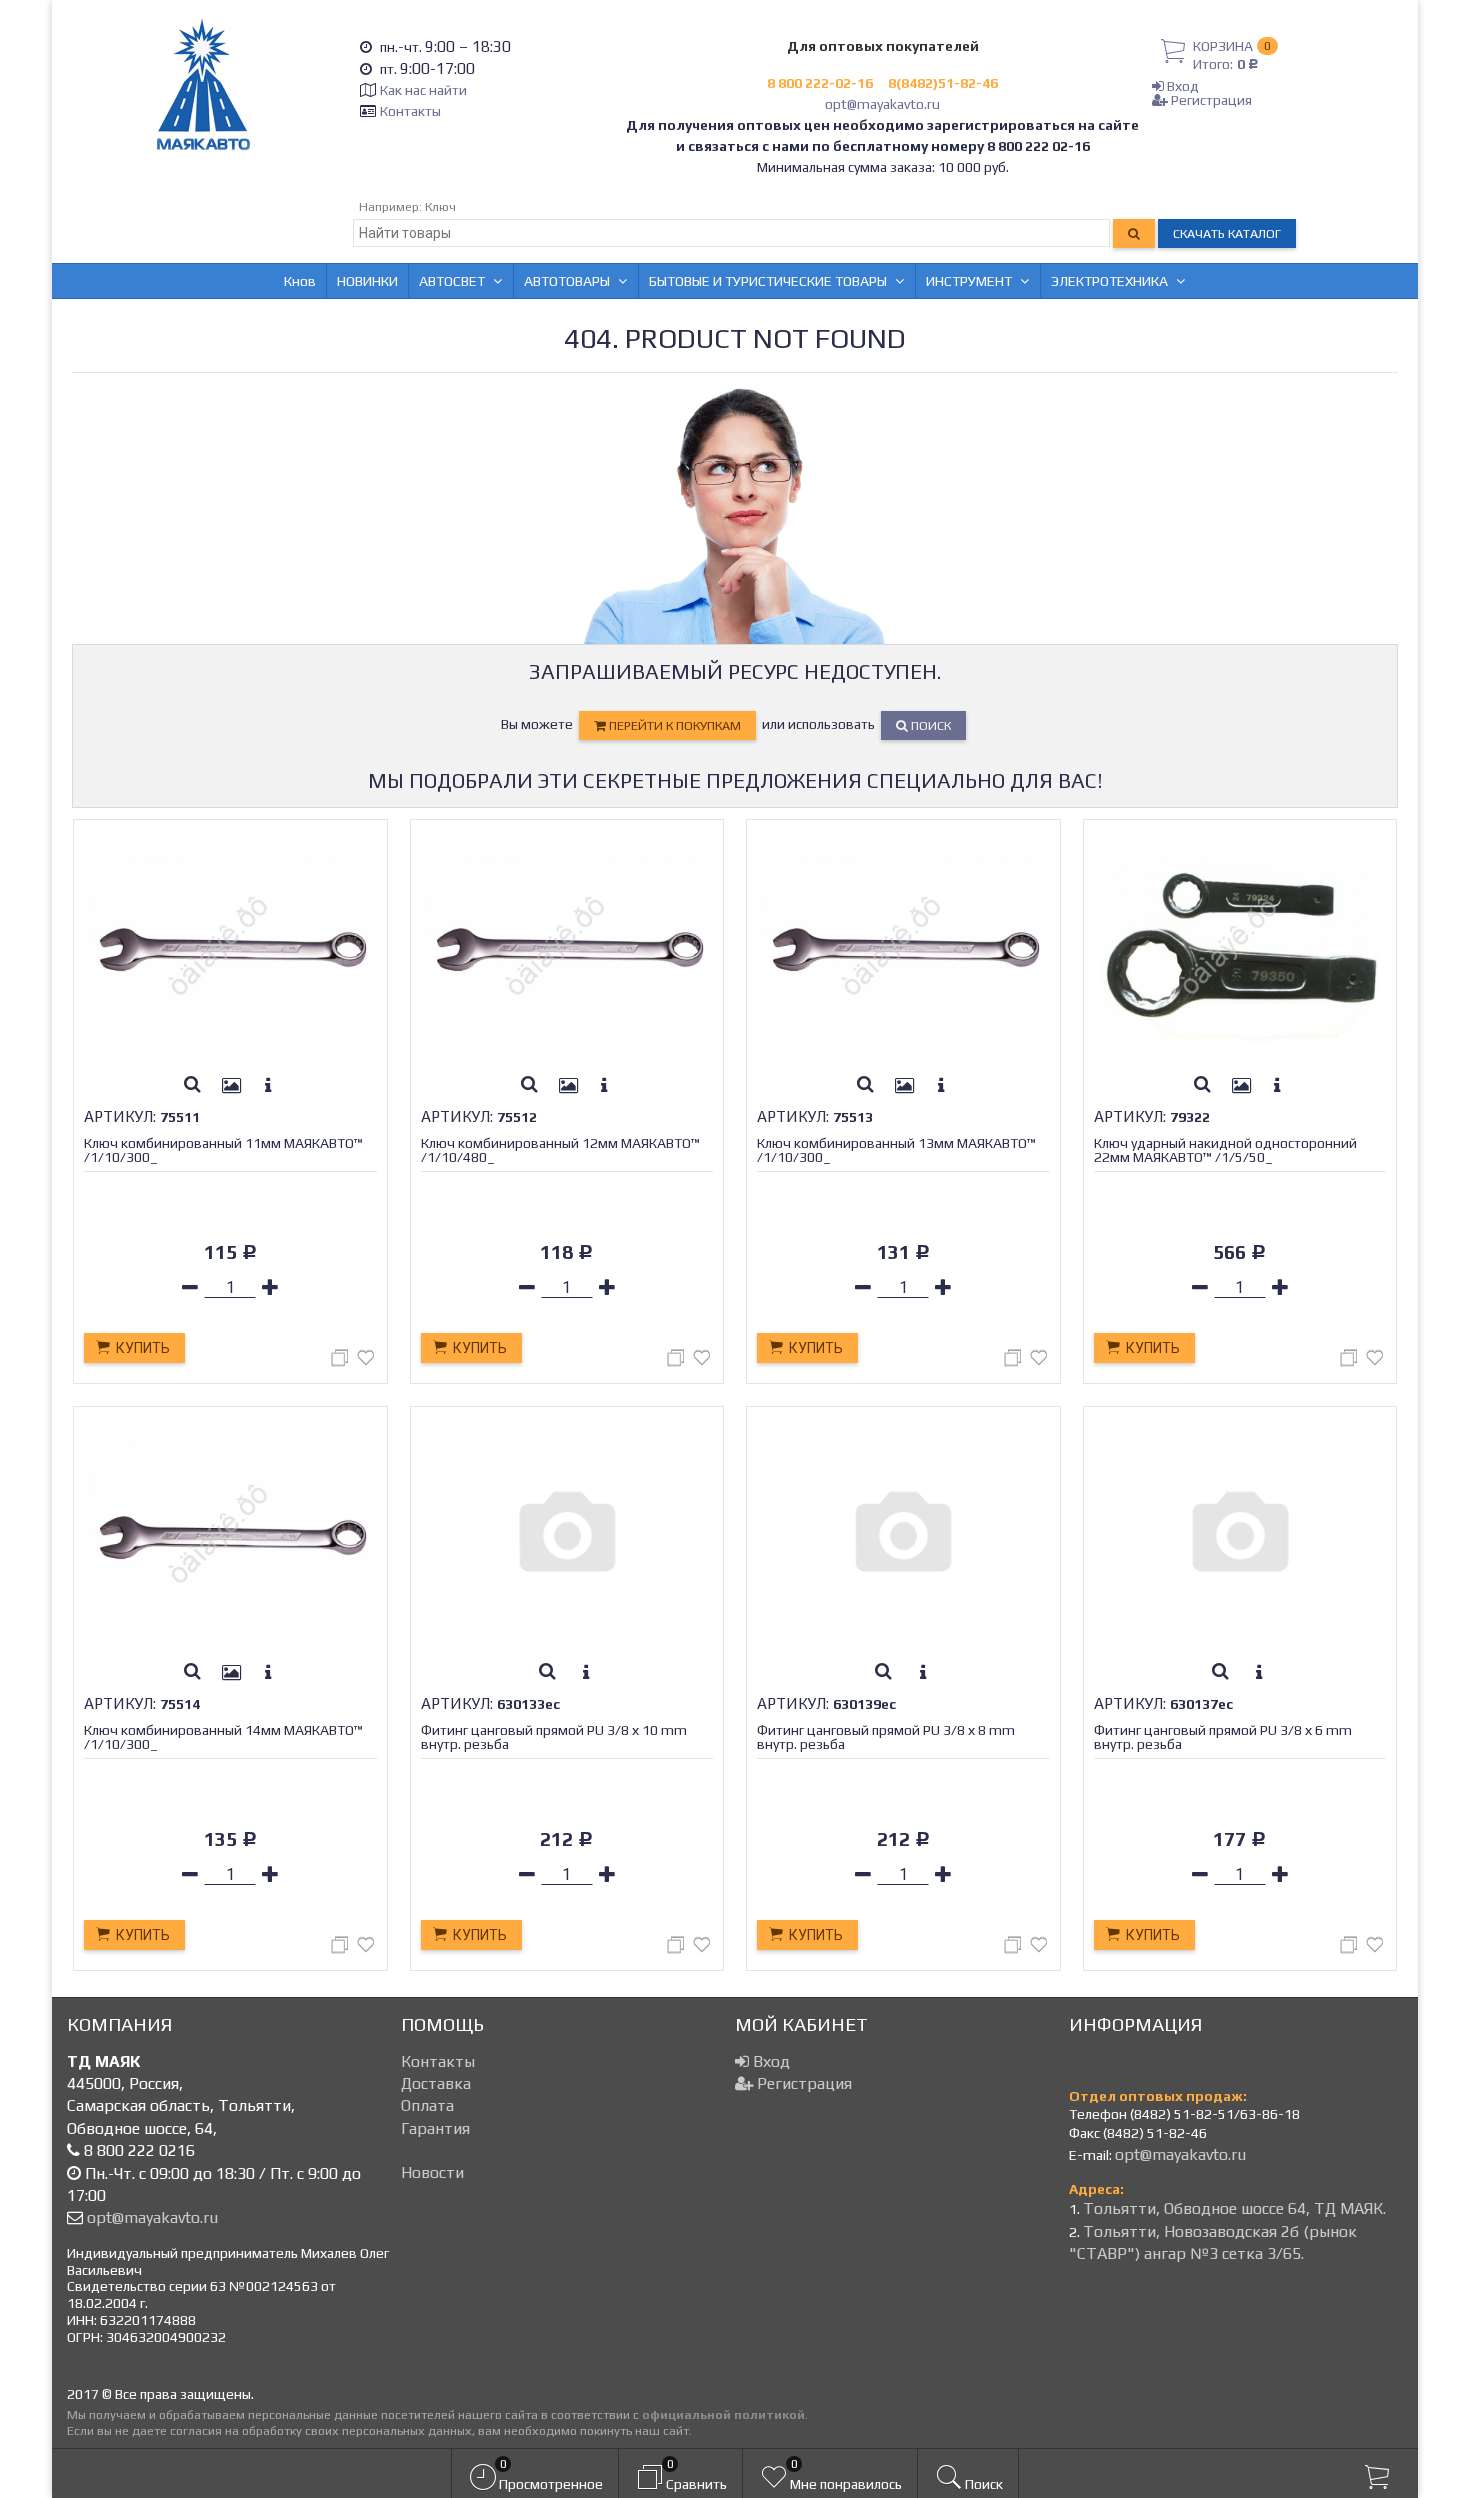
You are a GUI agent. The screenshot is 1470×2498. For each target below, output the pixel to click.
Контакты (410, 111)
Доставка (436, 2083)
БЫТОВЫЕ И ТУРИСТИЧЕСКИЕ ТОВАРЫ (768, 281)
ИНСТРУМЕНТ (969, 281)
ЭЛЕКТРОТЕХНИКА (1109, 281)
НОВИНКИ (367, 281)
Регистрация (1210, 100)
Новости (432, 2172)
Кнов (300, 281)
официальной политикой (723, 2414)
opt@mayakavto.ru (882, 104)
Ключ (440, 206)
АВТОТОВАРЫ (567, 281)
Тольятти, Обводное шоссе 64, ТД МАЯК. (1234, 2208)
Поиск (929, 725)
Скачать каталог (1227, 233)
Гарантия (435, 2128)
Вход (1181, 86)
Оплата (427, 2105)
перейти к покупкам (673, 725)
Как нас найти (423, 90)
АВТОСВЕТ (452, 281)
